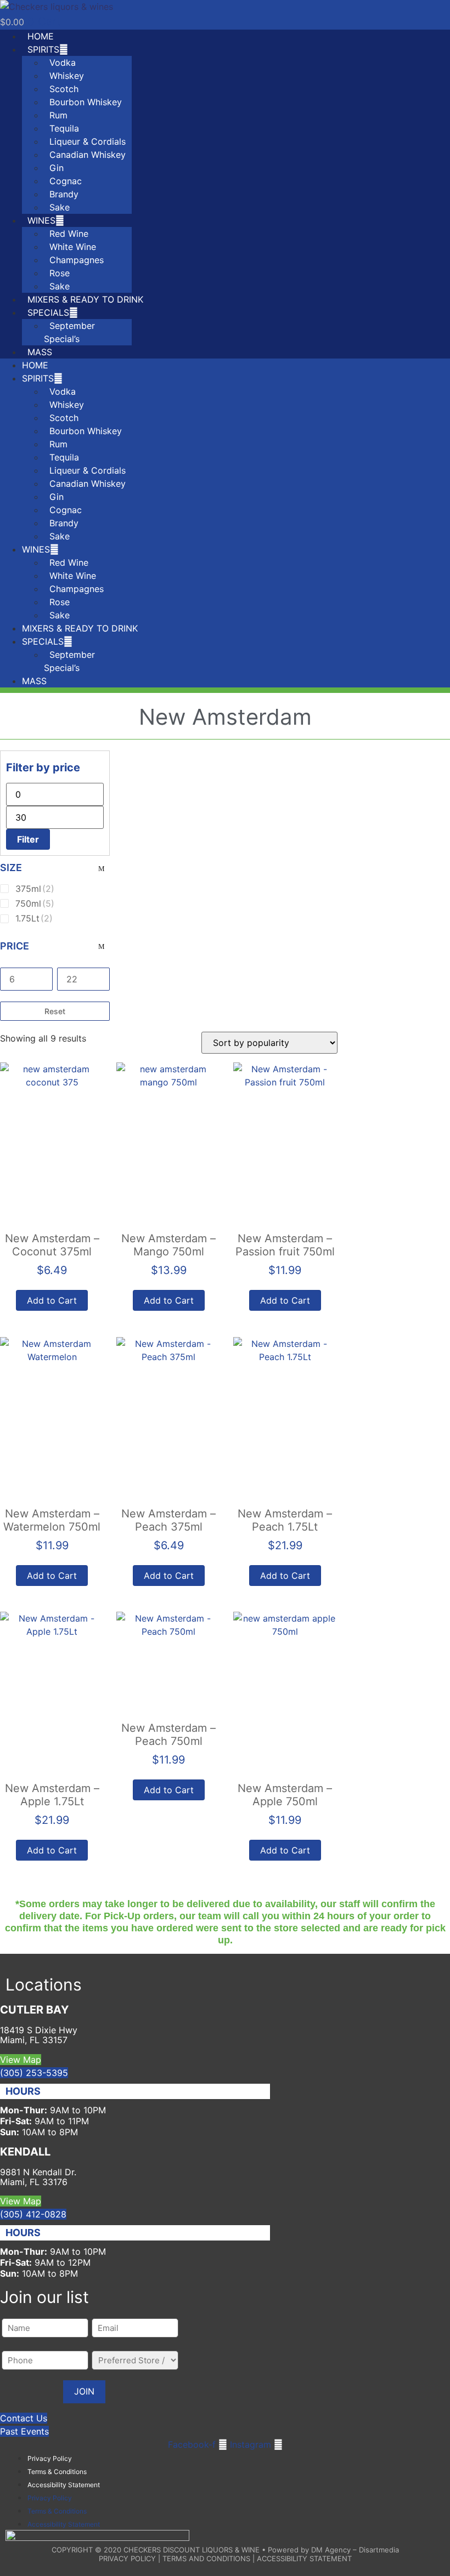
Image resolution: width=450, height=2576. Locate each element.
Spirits (43, 49)
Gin (57, 168)
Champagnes (77, 260)
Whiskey (67, 76)
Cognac (66, 181)
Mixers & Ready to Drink (85, 299)
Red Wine (69, 234)
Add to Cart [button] (52, 1300)
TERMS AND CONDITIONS (206, 2558)
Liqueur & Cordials (88, 141)
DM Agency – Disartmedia (355, 2550)
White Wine (73, 247)
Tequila (64, 128)
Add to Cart (169, 1300)
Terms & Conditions (57, 2472)
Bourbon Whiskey (86, 102)
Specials (48, 312)
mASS (40, 352)
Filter (28, 839)
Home (41, 36)
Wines (41, 220)
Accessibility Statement (64, 2485)
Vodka (63, 62)
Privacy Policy (50, 2458)
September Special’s (69, 332)
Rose (60, 273)
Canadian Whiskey (88, 155)
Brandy (64, 194)
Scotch (64, 89)
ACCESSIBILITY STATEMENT (304, 2558)
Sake (60, 207)
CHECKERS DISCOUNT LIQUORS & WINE (192, 2550)
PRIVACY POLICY (127, 2558)
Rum (58, 115)
